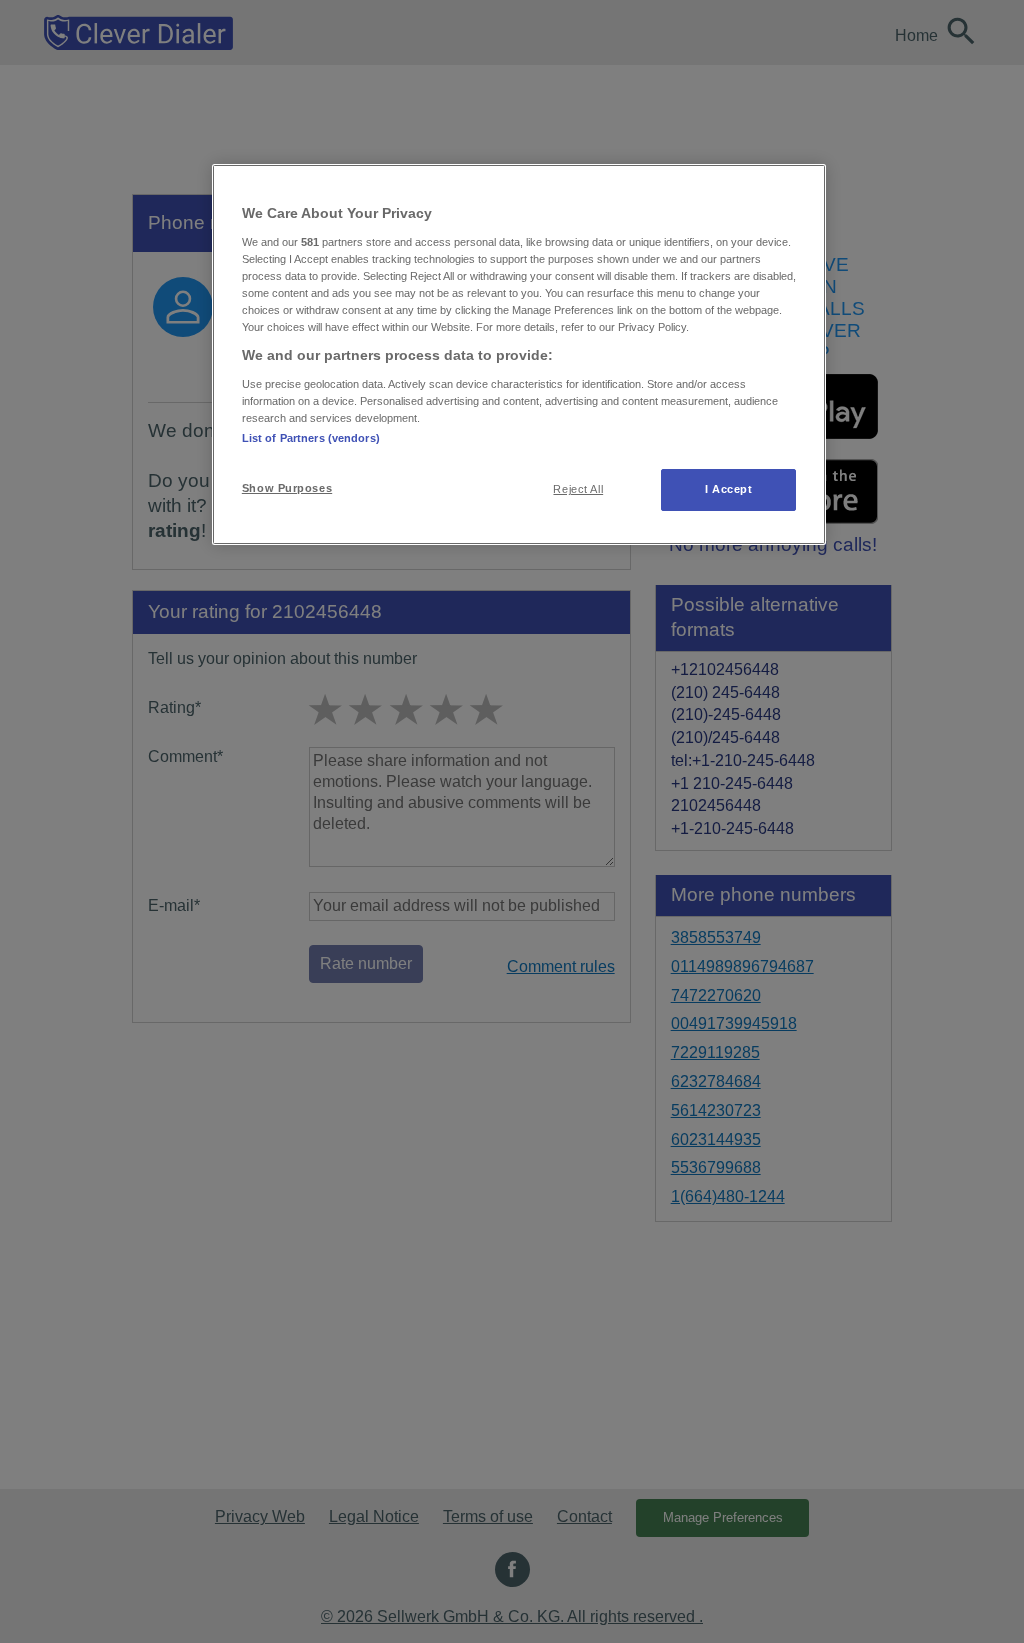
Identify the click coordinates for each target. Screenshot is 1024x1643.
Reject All (578, 489)
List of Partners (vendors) (311, 438)
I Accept (729, 489)
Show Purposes (287, 488)
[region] (519, 354)
